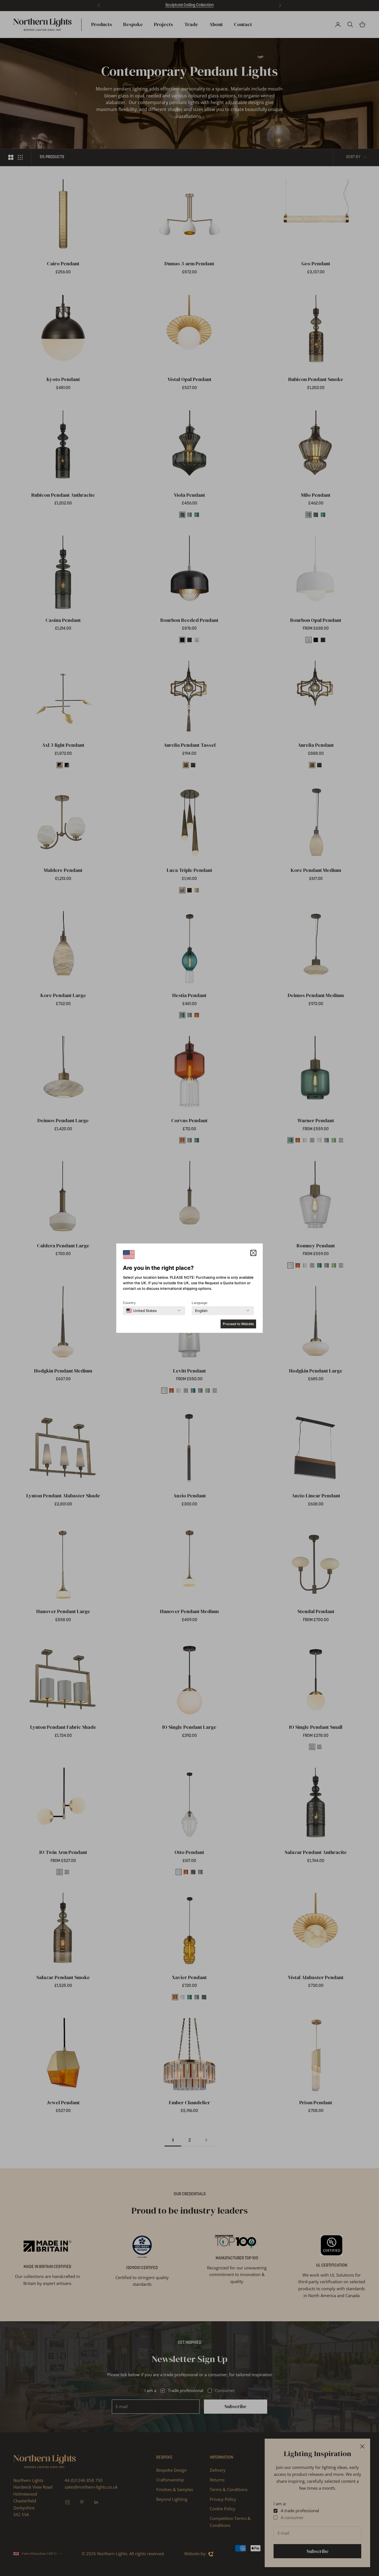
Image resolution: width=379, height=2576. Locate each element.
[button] (253, 1253)
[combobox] (142, 1311)
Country (129, 1303)
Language (199, 1303)
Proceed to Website (238, 1324)
